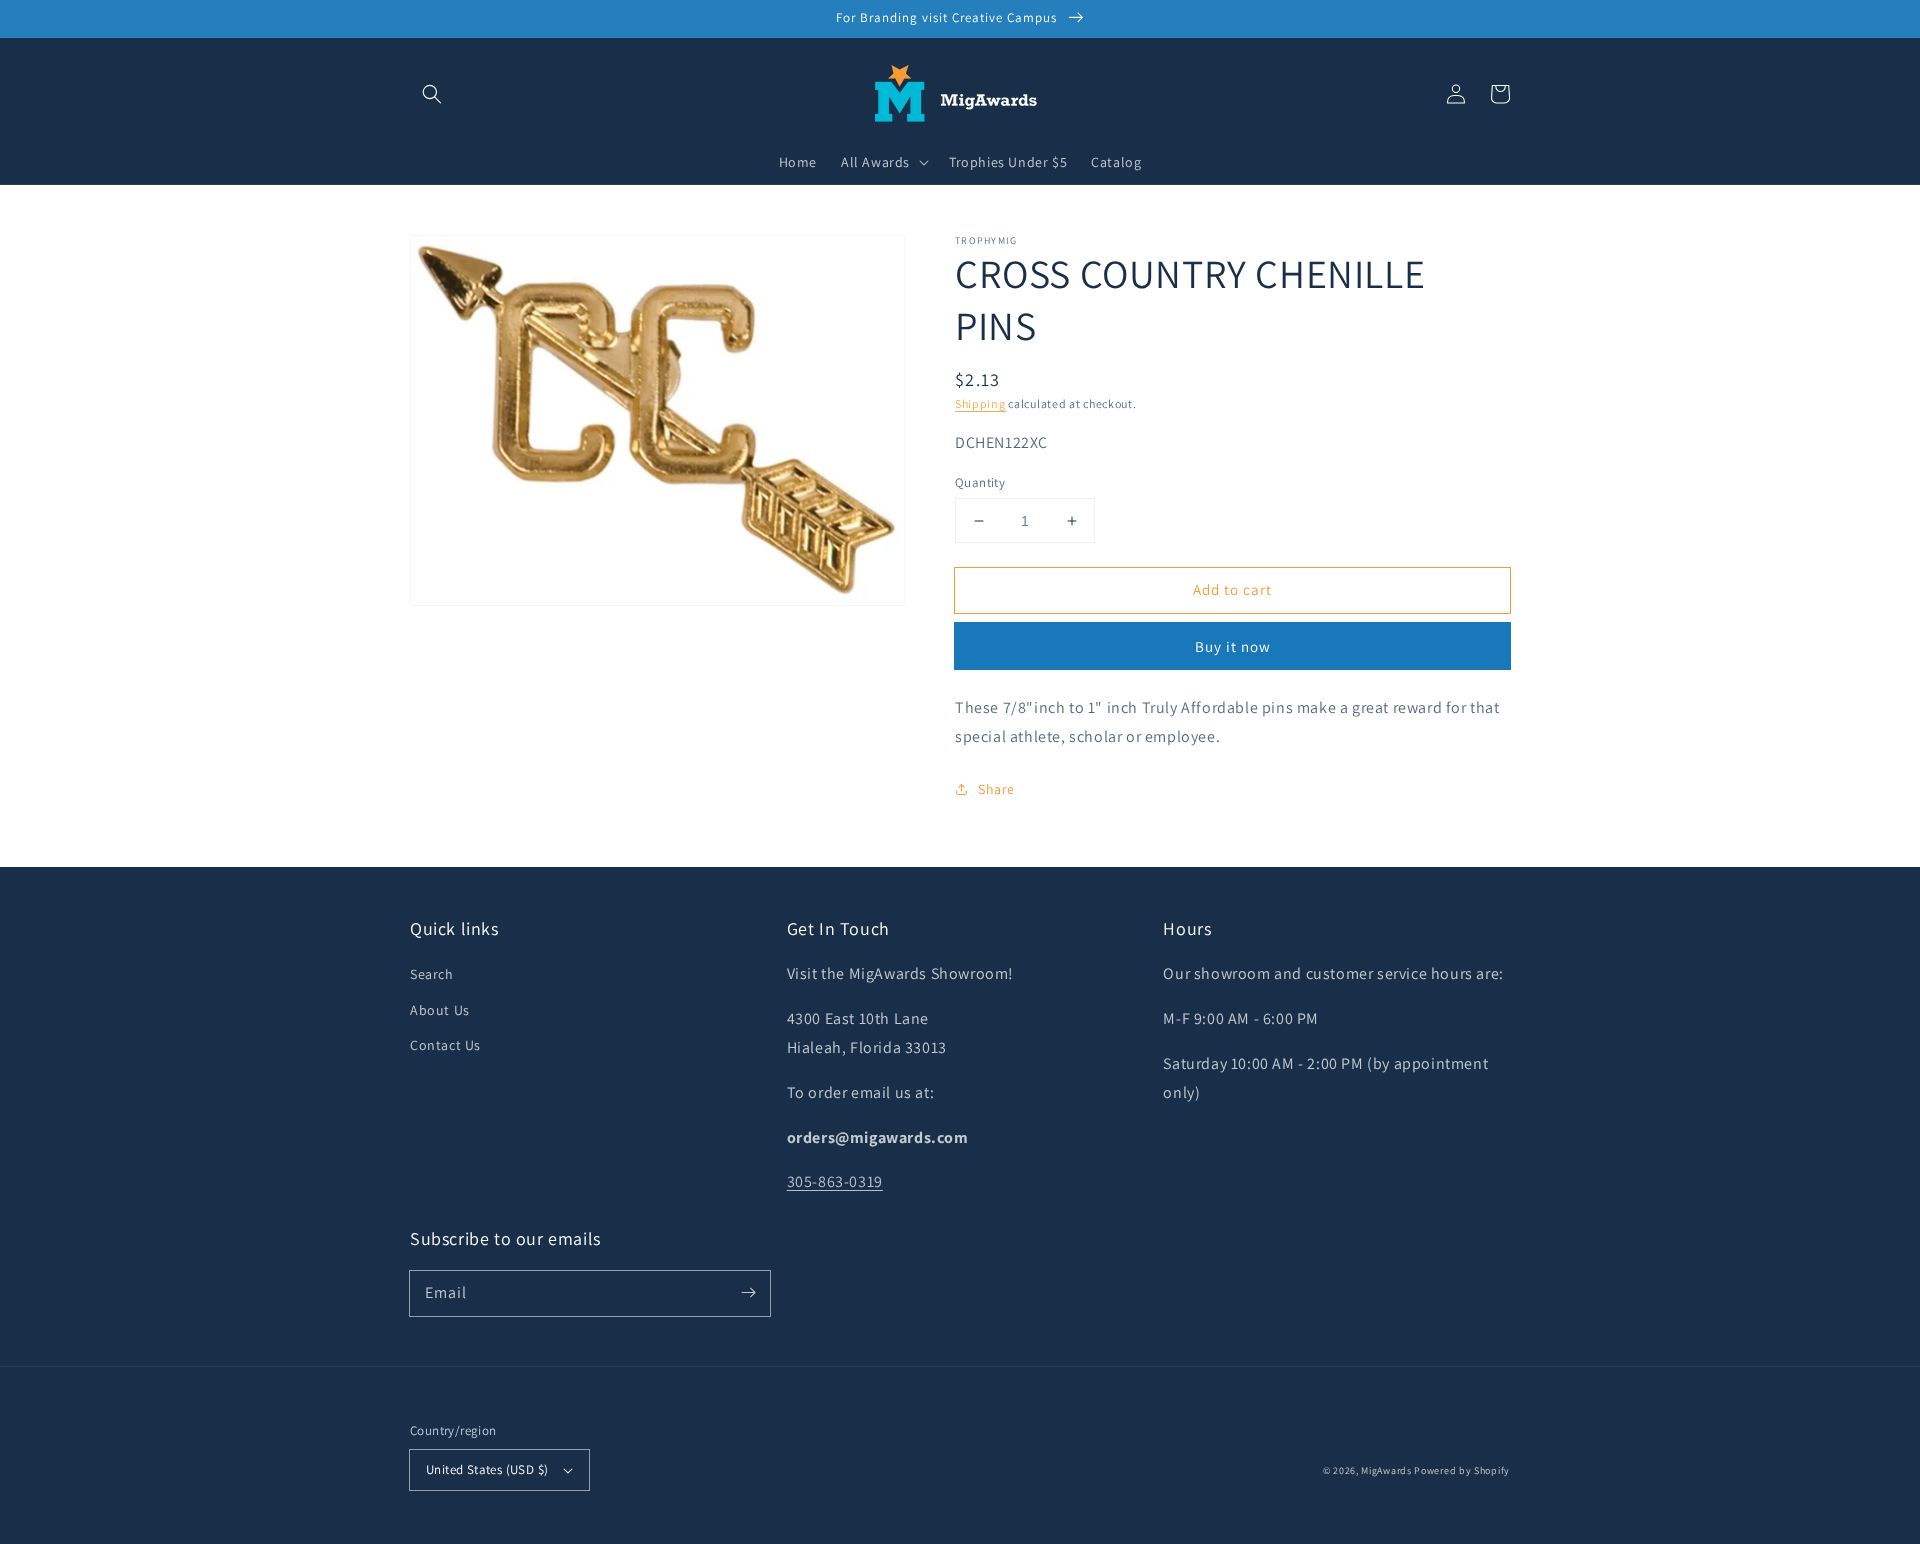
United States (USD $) (487, 1469)
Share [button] (996, 789)
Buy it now (1233, 646)
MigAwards (1386, 1470)
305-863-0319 (835, 1181)
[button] (432, 94)
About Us (440, 1010)
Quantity (980, 482)
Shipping (980, 403)
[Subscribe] (748, 1293)
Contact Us (445, 1045)
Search (432, 974)
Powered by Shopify (1462, 1470)
